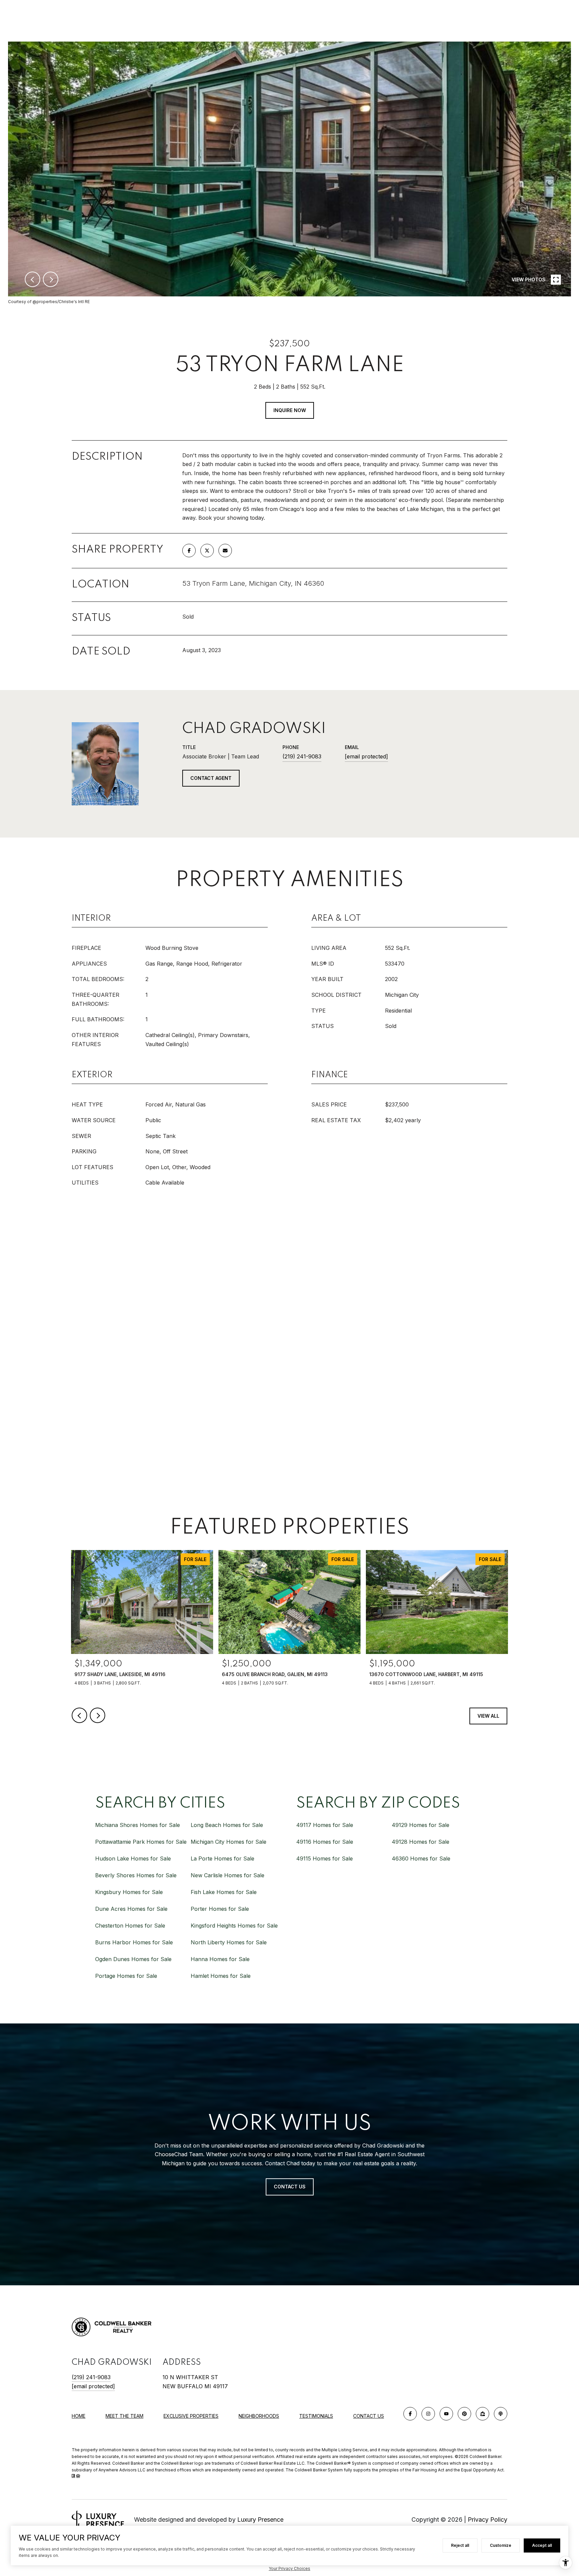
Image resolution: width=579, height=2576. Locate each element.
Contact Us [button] (290, 2187)
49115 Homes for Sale (325, 1858)
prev (33, 279)
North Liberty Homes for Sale (229, 1942)
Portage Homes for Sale (126, 1976)
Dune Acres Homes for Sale (131, 1909)
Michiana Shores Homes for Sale (138, 1825)
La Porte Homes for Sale (222, 1858)
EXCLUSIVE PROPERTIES (191, 2416)
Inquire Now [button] (290, 410)
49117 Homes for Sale (325, 1825)
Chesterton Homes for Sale (130, 1926)
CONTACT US (369, 2416)
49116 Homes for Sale (325, 1842)
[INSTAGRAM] (428, 2414)
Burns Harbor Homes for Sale (134, 1942)
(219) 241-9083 (302, 756)
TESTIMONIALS (316, 2416)
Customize (501, 2545)
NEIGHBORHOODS (259, 2416)
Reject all (460, 2545)
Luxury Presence (260, 2520)
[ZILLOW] (482, 2414)
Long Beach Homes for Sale (227, 1825)
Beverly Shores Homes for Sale (136, 1875)
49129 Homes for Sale (421, 1825)
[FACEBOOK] (410, 2414)
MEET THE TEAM (124, 2416)
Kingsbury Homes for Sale (129, 1892)
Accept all (542, 2545)
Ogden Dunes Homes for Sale (133, 1959)
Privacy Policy (488, 2520)
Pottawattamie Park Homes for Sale (141, 1842)
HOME (79, 2416)
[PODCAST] (501, 2414)
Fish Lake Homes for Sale (224, 1892)
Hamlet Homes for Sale (221, 1976)
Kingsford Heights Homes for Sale (234, 1926)
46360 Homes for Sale (421, 1858)
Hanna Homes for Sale (220, 1959)
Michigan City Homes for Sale (229, 1842)
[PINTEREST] (464, 2414)
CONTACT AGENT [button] (211, 778)
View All (488, 1716)
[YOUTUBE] (446, 2414)
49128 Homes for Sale (421, 1842)
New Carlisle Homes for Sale (228, 1875)
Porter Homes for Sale (220, 1909)
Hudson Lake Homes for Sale (133, 1858)
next (51, 279)
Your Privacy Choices (289, 2568)
